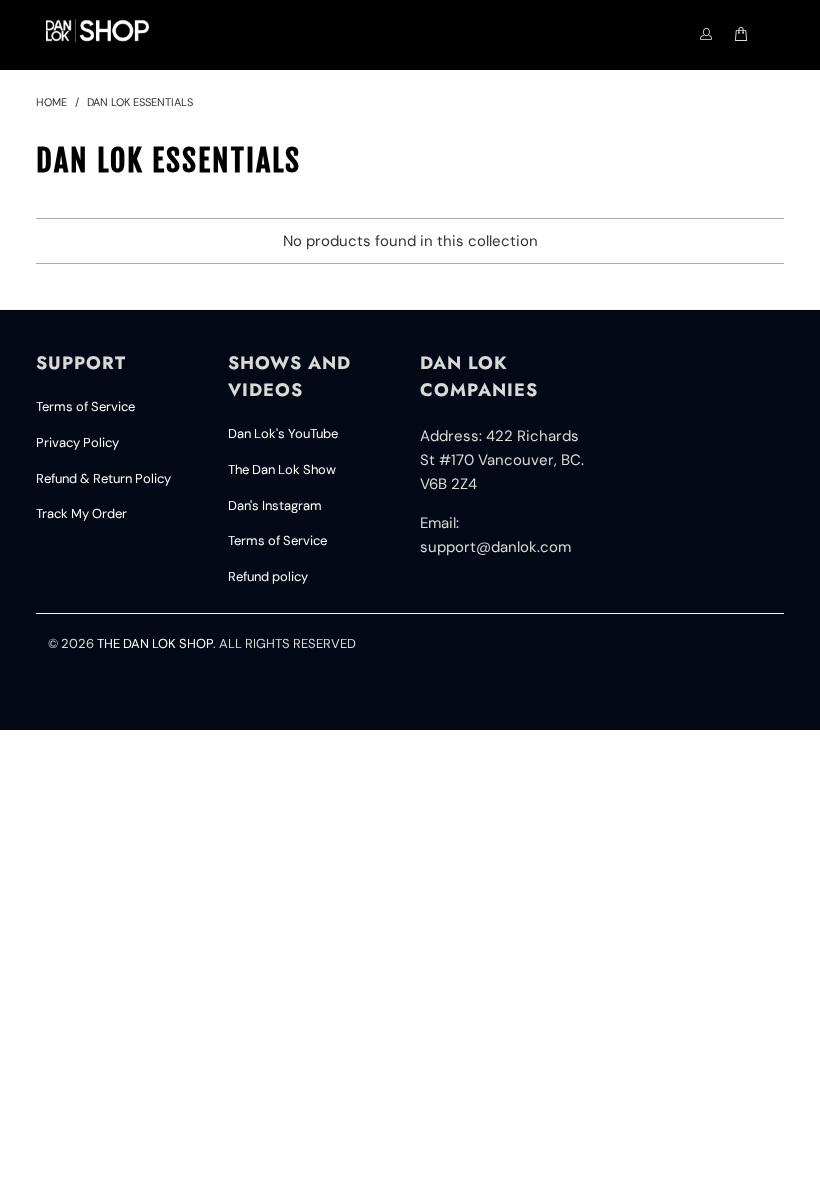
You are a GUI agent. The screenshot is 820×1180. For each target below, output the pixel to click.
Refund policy (268, 576)
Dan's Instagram (275, 505)
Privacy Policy (77, 442)
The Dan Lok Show (282, 469)
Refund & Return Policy (103, 478)
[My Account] (706, 35)
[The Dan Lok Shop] (97, 30)
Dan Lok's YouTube (283, 433)
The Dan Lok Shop (155, 643)
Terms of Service (85, 406)
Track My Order (81, 513)
